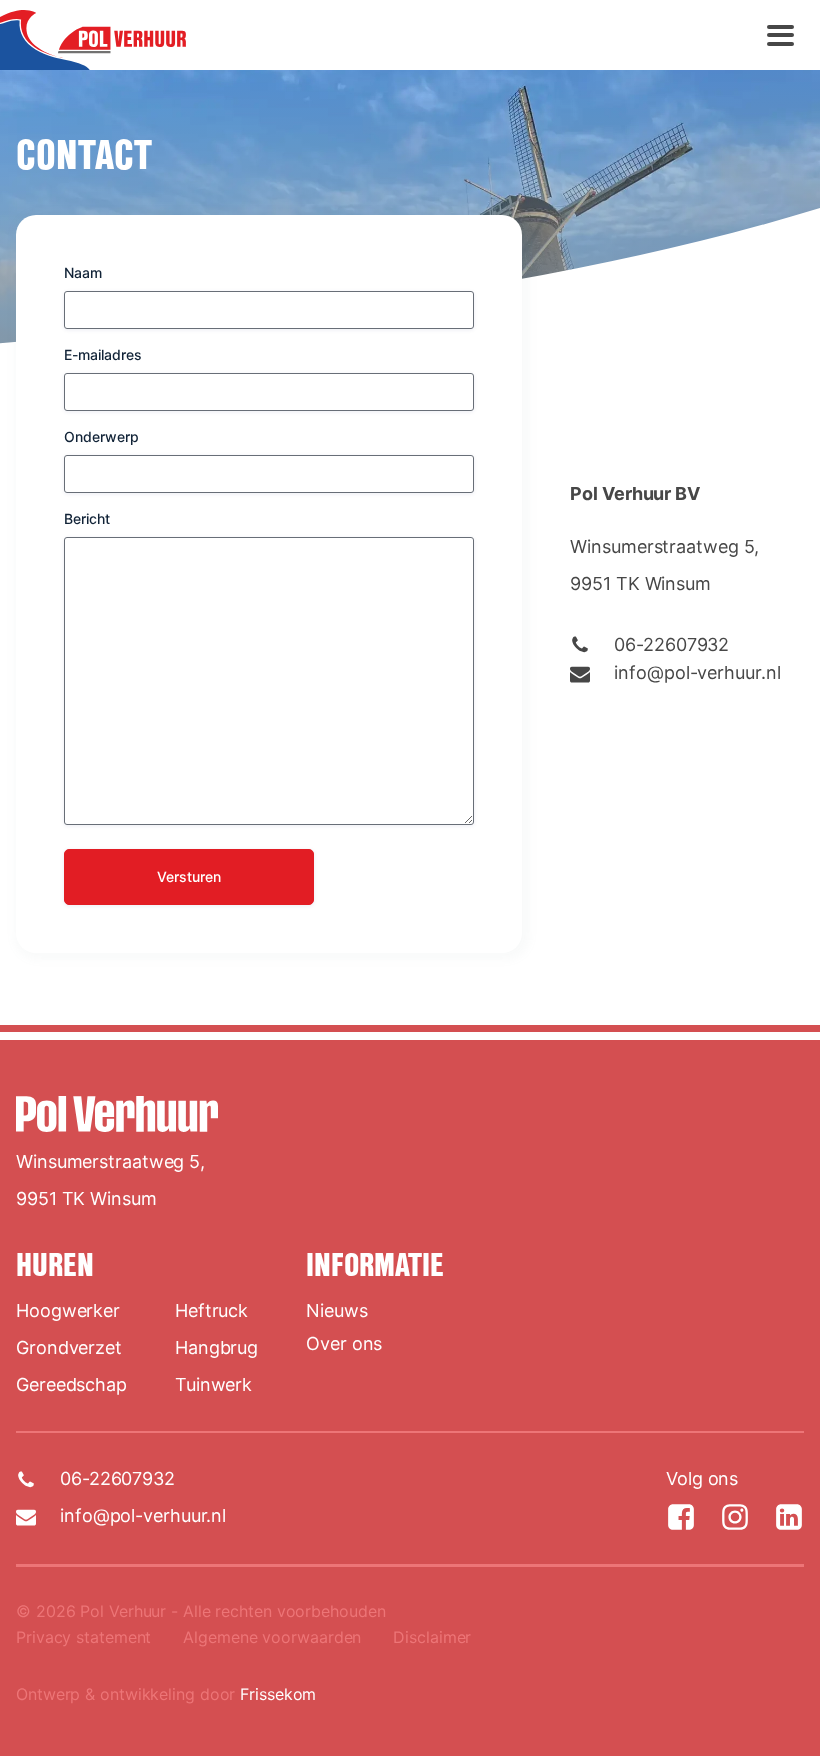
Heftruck (211, 1310)
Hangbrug (216, 1347)
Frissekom (278, 1694)
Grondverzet (69, 1347)
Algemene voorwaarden (272, 1637)
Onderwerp (101, 436)
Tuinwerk (213, 1384)
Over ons (344, 1343)
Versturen (189, 876)
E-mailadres (103, 354)
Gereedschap (71, 1384)
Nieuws (336, 1310)
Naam (83, 272)
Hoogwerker (68, 1310)
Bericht (87, 518)
